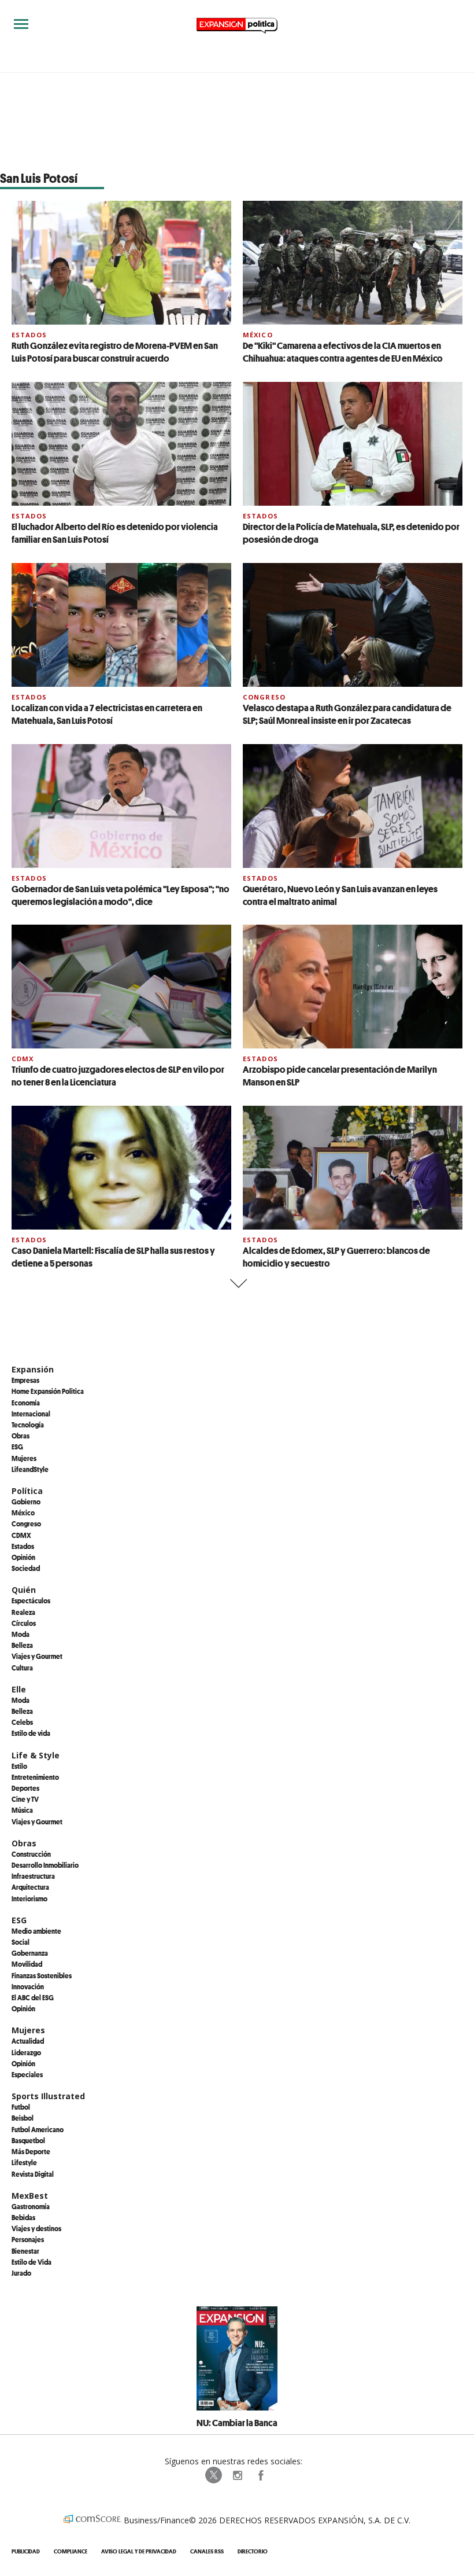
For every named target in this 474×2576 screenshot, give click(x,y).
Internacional (31, 1414)
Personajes (28, 2239)
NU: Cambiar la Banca (237, 2423)
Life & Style (36, 1755)
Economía (26, 1403)
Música (22, 1810)
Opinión (23, 1557)
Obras (21, 1436)
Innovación (28, 1986)
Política (27, 1491)
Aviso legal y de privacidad (139, 2551)
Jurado (21, 2273)
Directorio (253, 2551)
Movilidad (27, 1964)
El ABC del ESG (33, 1997)
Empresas (25, 1380)
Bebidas (23, 2217)
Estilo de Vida (32, 2262)
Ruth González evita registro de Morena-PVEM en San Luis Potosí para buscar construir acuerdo (115, 352)
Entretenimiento (35, 1777)
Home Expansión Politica (48, 1391)
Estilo (19, 1766)
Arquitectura (30, 1887)
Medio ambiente (36, 1931)
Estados (29, 335)
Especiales (27, 2074)
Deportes (25, 1788)
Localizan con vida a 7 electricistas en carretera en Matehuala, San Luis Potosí (107, 714)
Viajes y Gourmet (37, 1656)
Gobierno (26, 1502)
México (258, 335)
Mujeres (24, 1458)
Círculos (24, 1623)
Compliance (71, 2551)
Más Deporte (31, 2151)
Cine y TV (25, 1799)
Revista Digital (33, 2174)
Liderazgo (26, 2052)
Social (21, 1942)
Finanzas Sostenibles (42, 1975)
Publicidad (26, 2551)
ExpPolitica (214, 2475)
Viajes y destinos (36, 2228)
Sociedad (26, 1568)
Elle (19, 1689)
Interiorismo (29, 1898)
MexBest (30, 2196)
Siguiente (237, 1284)
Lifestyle (24, 2162)
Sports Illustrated (48, 2096)
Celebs (22, 1722)
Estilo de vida (31, 1733)
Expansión (33, 1369)
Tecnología (28, 1425)
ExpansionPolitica (260, 2475)
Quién (24, 1590)
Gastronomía (31, 2206)
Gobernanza (30, 1953)
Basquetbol (28, 2140)
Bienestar (25, 2251)
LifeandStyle (30, 1469)
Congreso (264, 697)
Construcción (31, 1854)
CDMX (23, 1059)
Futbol (21, 2107)
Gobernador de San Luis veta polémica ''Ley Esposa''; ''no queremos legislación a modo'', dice (121, 895)
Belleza (22, 1645)
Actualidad (28, 2041)
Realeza (23, 1612)
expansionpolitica (237, 2475)
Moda (21, 1634)
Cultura (22, 1668)
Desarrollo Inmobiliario (45, 1865)
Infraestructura (33, 1876)
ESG (17, 1447)
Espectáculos (31, 1600)
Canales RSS (207, 2551)
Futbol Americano (38, 2129)
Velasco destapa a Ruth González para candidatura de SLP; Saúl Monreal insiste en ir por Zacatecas (347, 714)
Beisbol (23, 2118)
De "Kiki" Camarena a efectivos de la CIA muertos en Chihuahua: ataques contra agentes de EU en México (343, 352)
